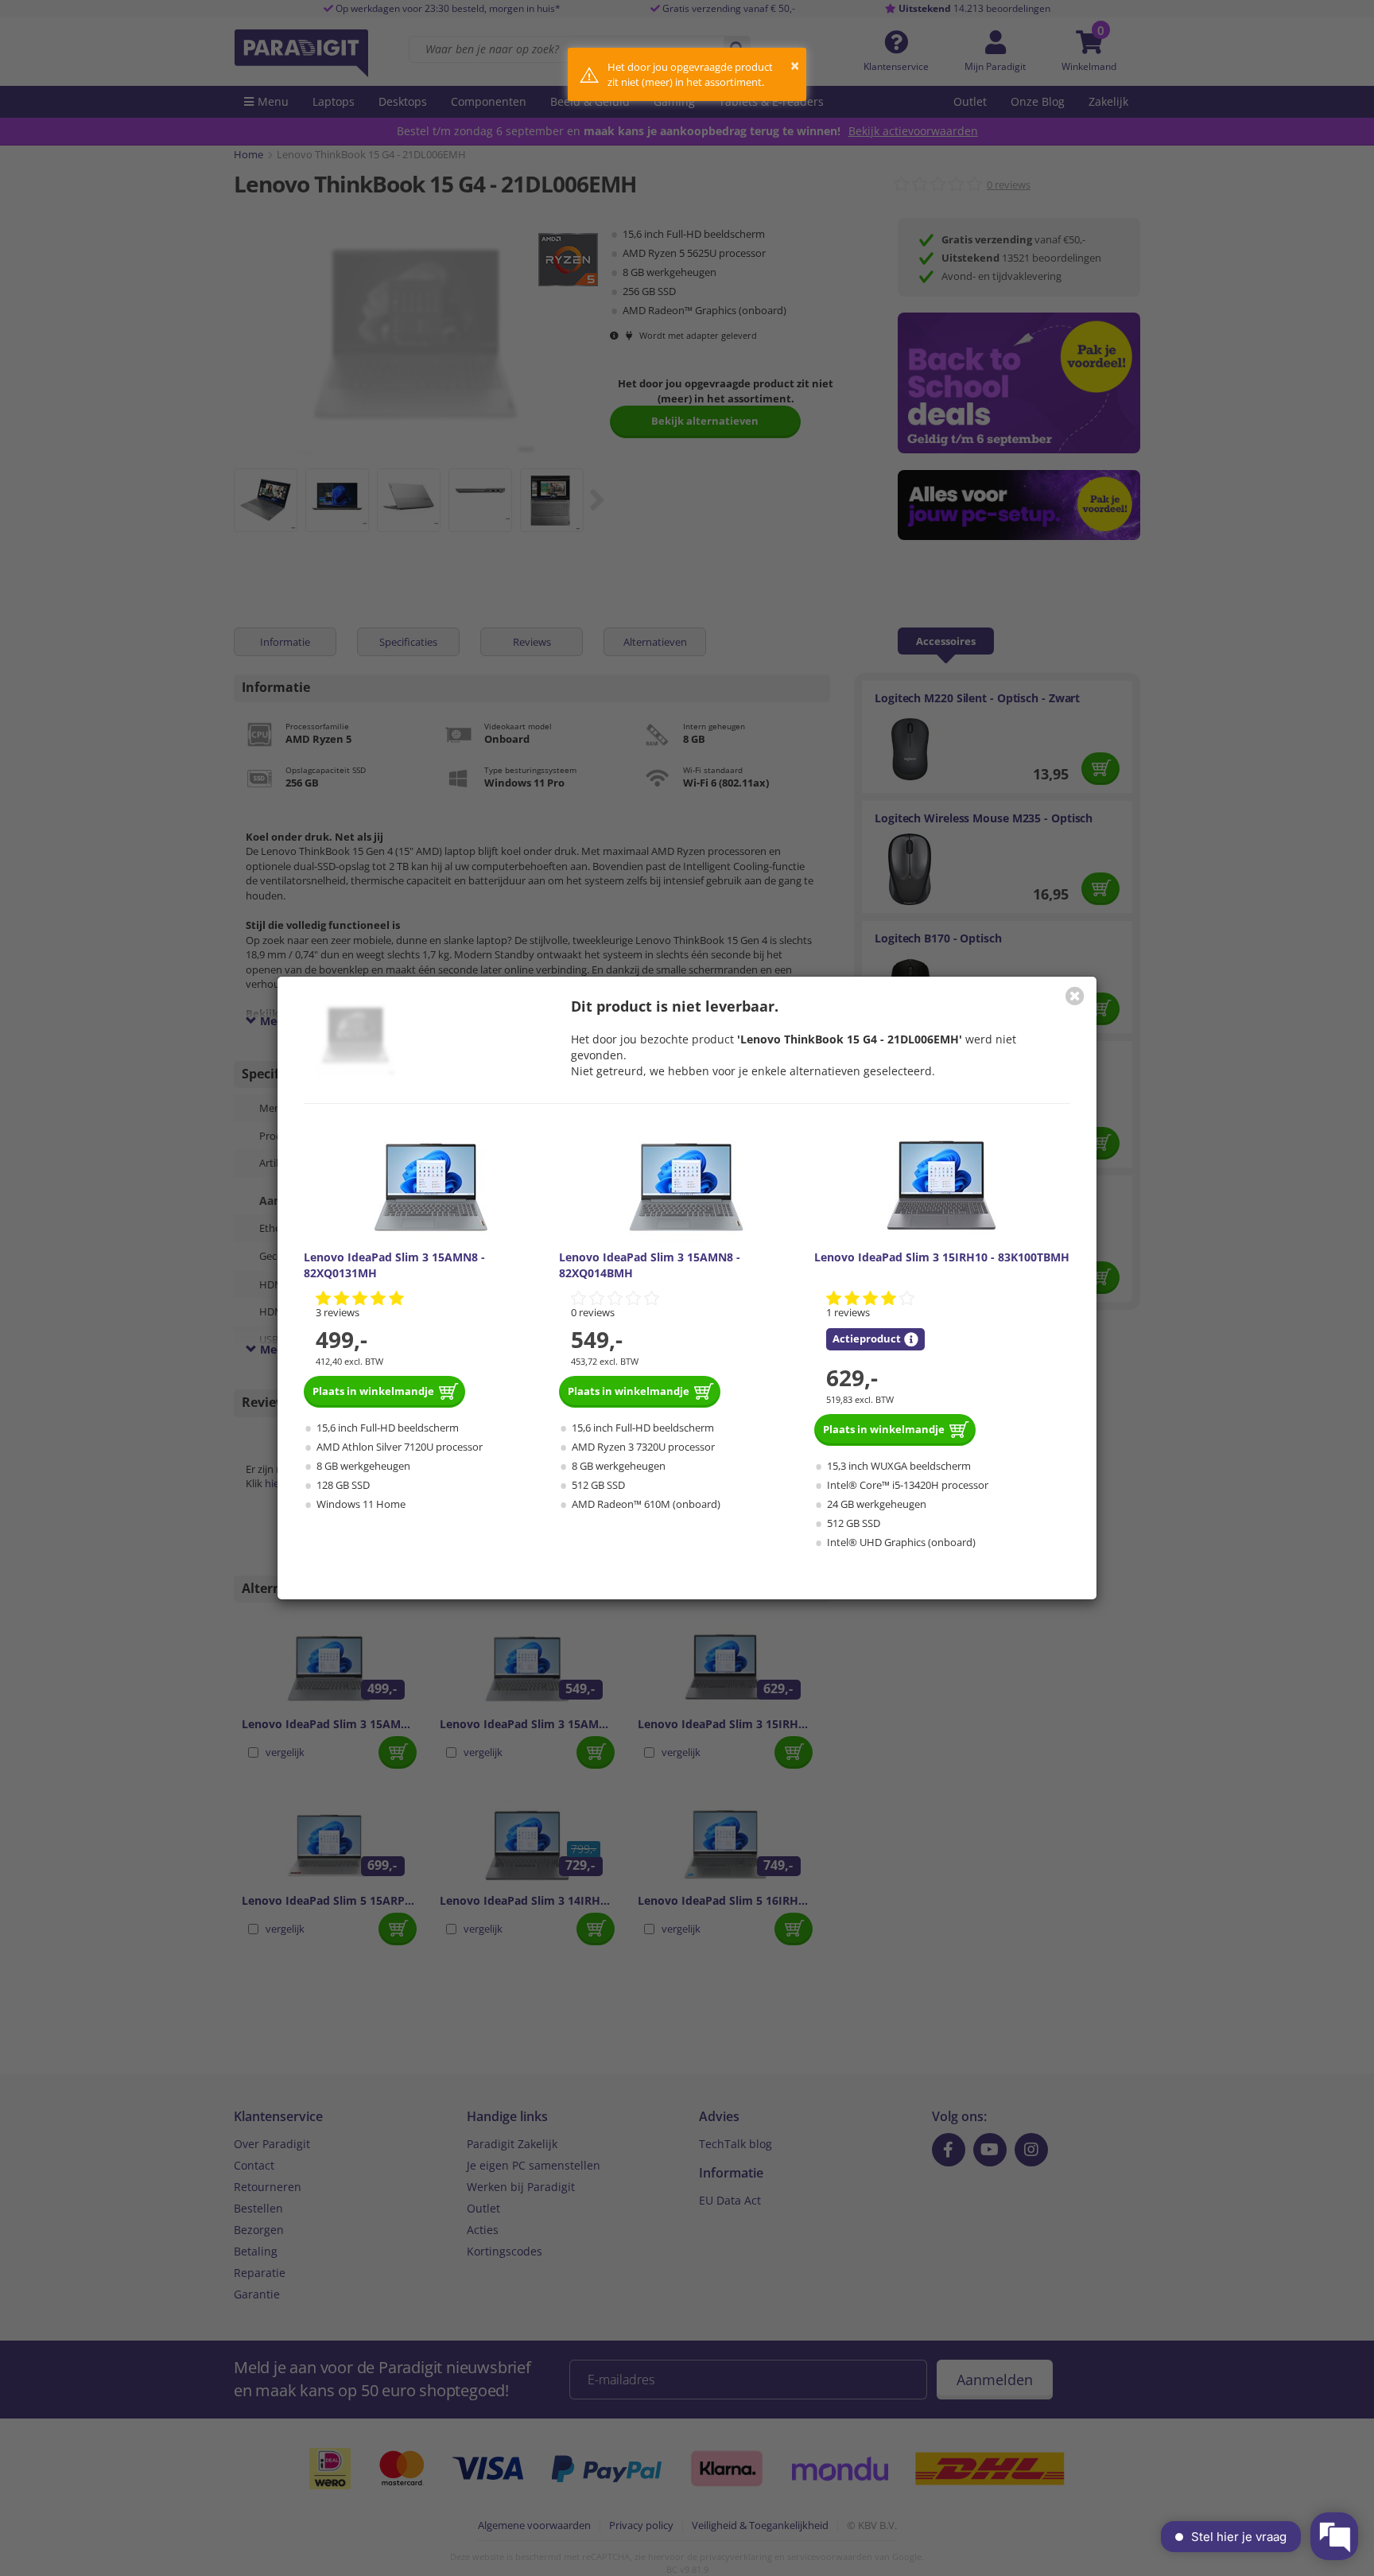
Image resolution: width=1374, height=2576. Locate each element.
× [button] (795, 66)
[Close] (1075, 996)
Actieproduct (867, 1339)
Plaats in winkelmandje (373, 1391)
